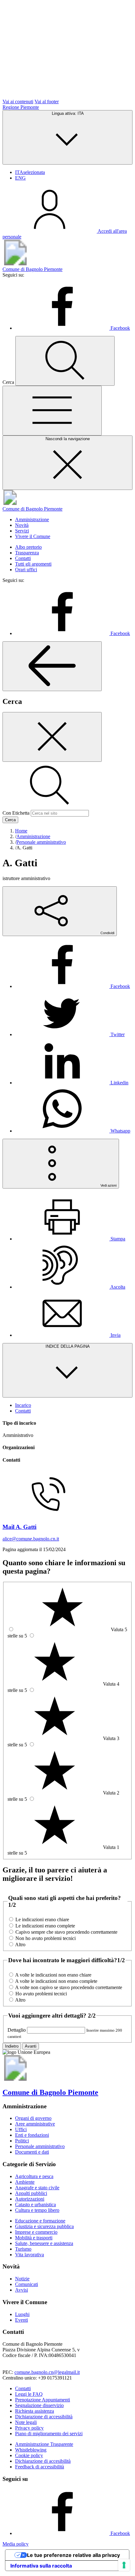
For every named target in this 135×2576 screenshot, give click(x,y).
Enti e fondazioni (32, 2135)
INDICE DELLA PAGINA (68, 1346)
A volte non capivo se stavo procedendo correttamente (69, 1987)
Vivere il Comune (33, 536)
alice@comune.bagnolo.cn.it (31, 1539)
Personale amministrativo (40, 2146)
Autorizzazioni (30, 2199)
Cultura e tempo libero (37, 2210)
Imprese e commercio (36, 2232)
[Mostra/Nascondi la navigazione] (52, 411)
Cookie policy (29, 2455)
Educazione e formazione (40, 2221)
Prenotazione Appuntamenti (43, 2400)
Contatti (23, 558)
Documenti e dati (32, 2152)
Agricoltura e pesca (34, 2176)
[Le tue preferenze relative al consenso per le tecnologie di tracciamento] (124, 2565)
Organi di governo (33, 2118)
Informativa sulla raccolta (41, 2566)
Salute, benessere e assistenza (44, 2243)
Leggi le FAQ (29, 2394)
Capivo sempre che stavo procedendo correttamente (66, 1932)
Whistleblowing (31, 2450)
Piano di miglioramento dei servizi (49, 2433)
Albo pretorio (28, 547)
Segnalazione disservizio (39, 2405)
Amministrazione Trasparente (44, 2444)
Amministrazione (32, 519)
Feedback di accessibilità (40, 2467)
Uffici (21, 2129)
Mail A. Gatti (19, 1527)
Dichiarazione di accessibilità (44, 2417)
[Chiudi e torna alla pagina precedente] (52, 737)
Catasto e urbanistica (35, 2204)
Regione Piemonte (21, 107)
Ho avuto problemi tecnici (41, 1994)
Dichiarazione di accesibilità (43, 2461)
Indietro (12, 2046)
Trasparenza (27, 553)
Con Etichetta (16, 813)
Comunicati (27, 2284)
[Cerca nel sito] (65, 361)
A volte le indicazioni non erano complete (56, 1981)
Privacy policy (29, 2428)
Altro (20, 1945)
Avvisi (22, 2290)
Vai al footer (47, 102)
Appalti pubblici (31, 2193)
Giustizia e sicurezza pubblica (44, 2226)
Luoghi (22, 2314)
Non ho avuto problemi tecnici (46, 1938)
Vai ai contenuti (18, 102)
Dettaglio (17, 2030)
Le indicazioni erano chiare (42, 1919)
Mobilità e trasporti (34, 2238)
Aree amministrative (35, 2124)
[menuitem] (73, 986)
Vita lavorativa (30, 2255)
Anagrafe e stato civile (37, 2188)
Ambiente (25, 2182)
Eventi (22, 2320)
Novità (22, 525)
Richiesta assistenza (35, 2411)
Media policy (16, 2544)
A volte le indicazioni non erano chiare (53, 1975)
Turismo (23, 2249)
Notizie (22, 2279)
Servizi (22, 531)
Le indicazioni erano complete (45, 1926)
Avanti (31, 2046)
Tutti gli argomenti (33, 564)
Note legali (26, 2422)
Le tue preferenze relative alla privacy (73, 2555)
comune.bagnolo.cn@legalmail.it (47, 2372)
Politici (22, 2141)
